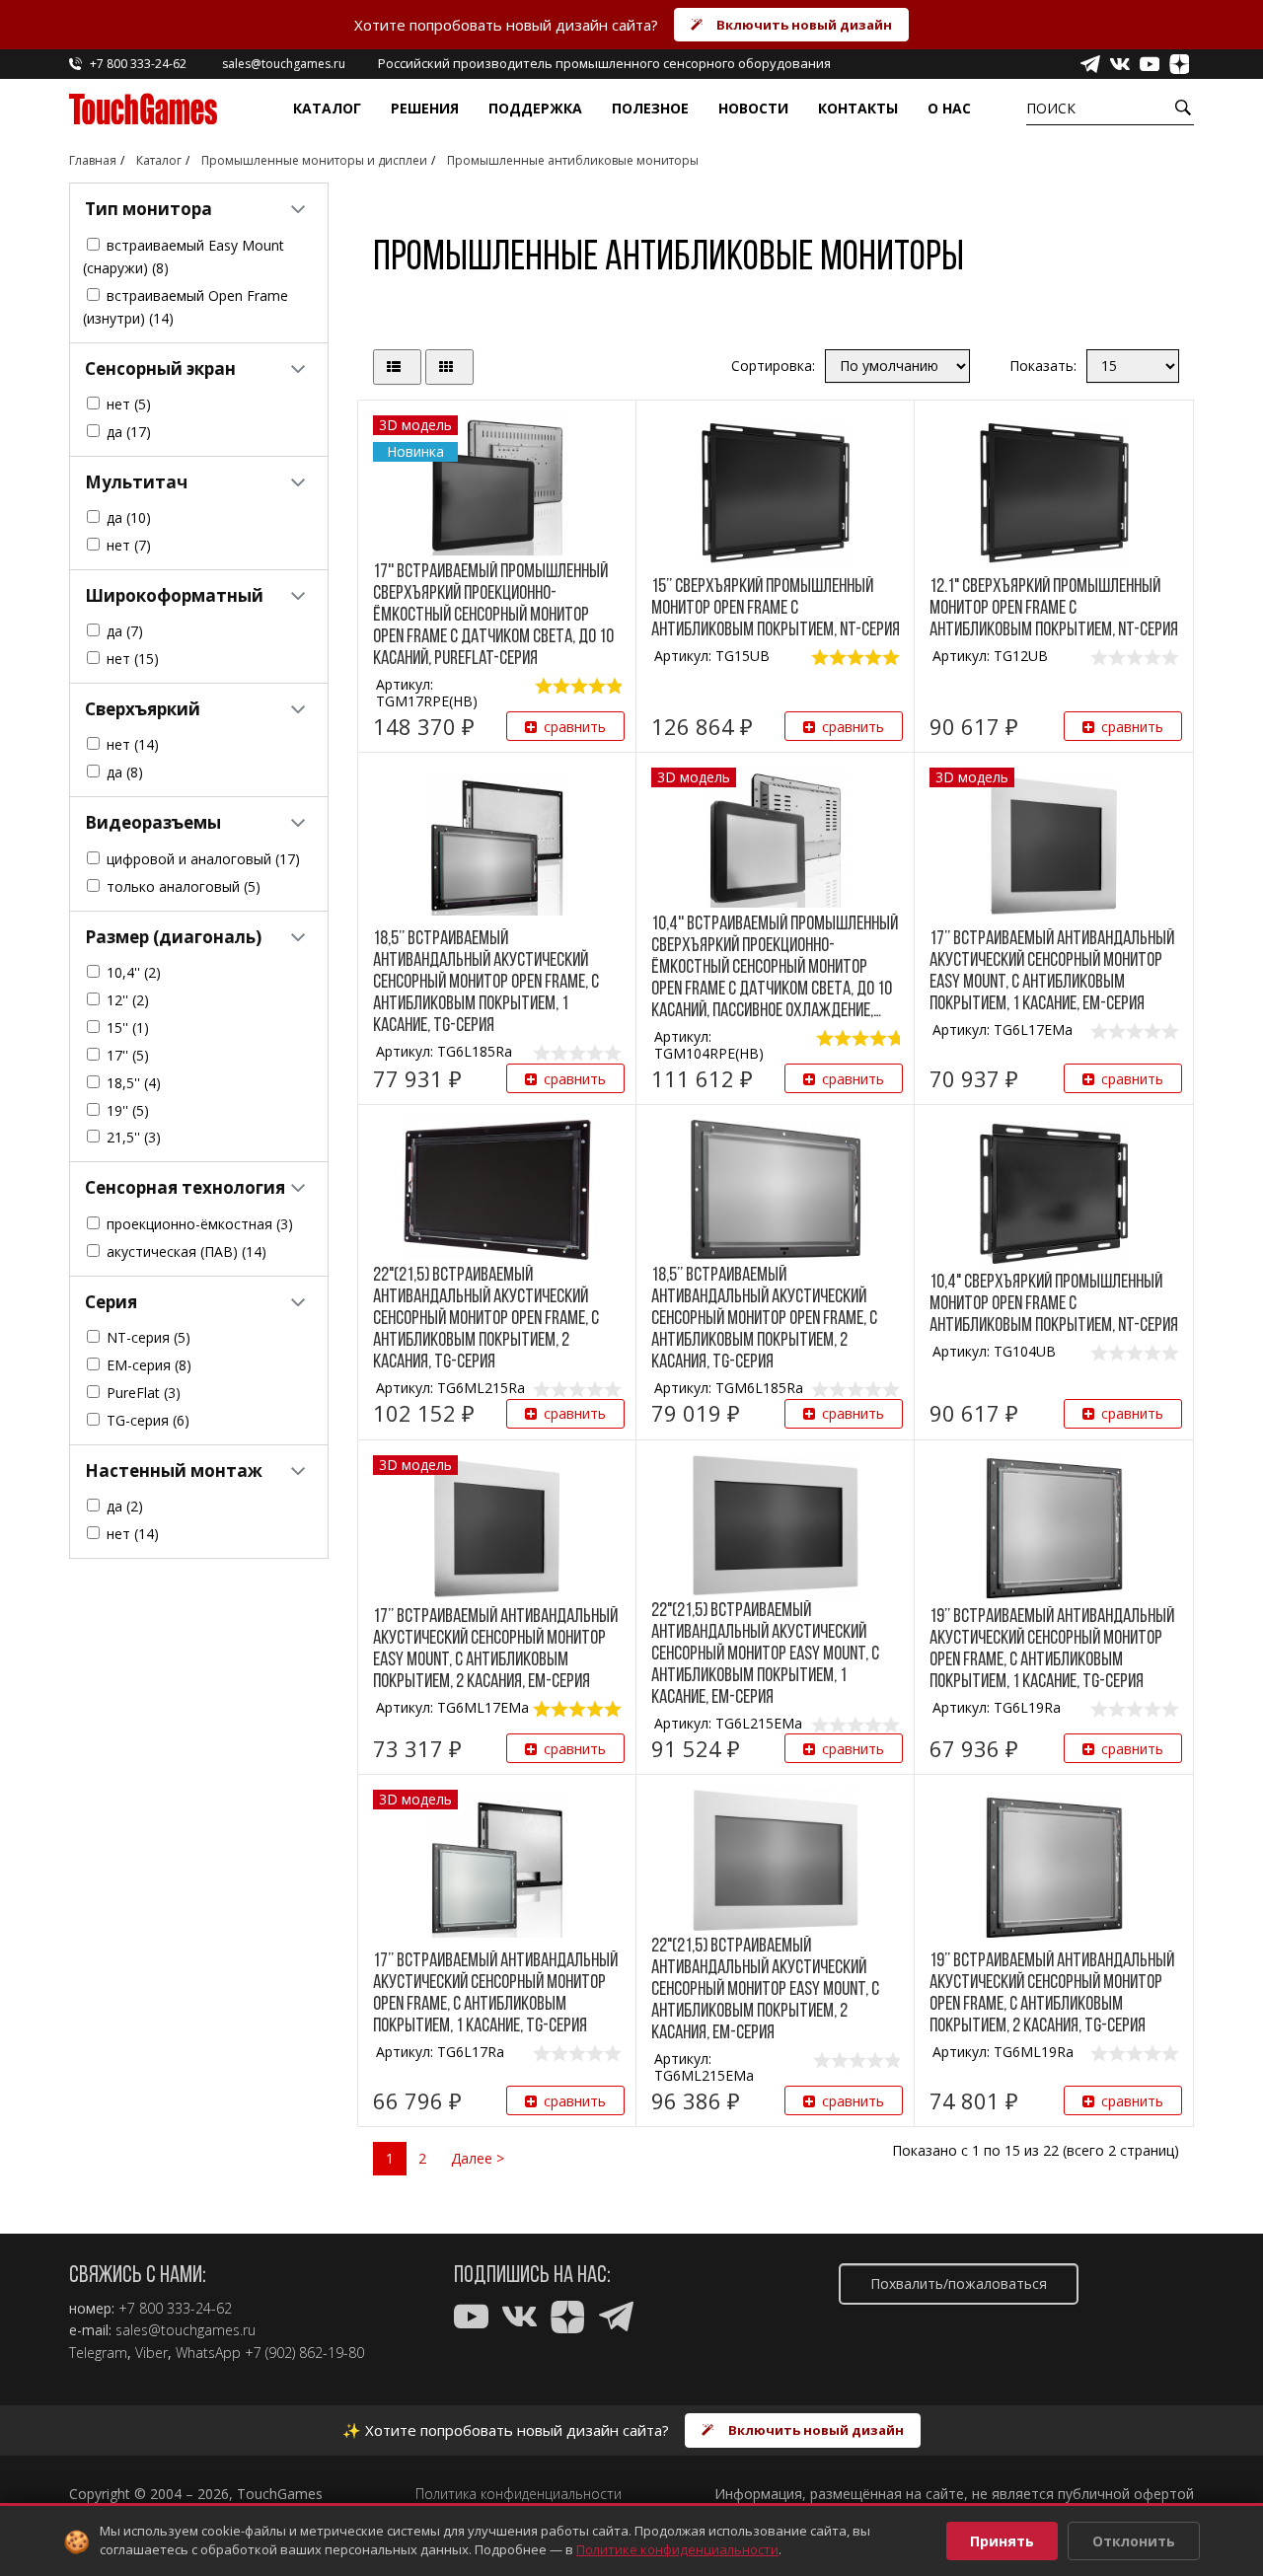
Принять (1002, 2541)
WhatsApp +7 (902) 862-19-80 (270, 2353)
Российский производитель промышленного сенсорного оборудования (604, 63)
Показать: (1043, 366)
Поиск (1051, 108)
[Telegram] (1090, 64)
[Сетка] (449, 368)
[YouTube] (1150, 64)
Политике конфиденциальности (677, 2549)
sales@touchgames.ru (186, 2330)
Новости (753, 108)
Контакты (858, 108)
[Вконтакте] (1120, 64)
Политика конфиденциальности (519, 2494)
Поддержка (535, 108)
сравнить (575, 727)
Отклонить (1134, 2541)
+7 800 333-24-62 (175, 2309)
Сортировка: (773, 366)
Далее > (478, 2158)
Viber (151, 2353)
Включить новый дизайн (804, 25)
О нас (949, 108)
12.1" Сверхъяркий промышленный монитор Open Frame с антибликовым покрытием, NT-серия (1054, 609)
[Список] (397, 368)
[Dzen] (1179, 64)
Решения (425, 108)
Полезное (650, 108)
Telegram (98, 2353)
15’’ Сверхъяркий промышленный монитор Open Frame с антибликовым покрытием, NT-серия (776, 609)
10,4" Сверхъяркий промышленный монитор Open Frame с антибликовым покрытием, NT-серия (1054, 1304)
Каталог (327, 108)
